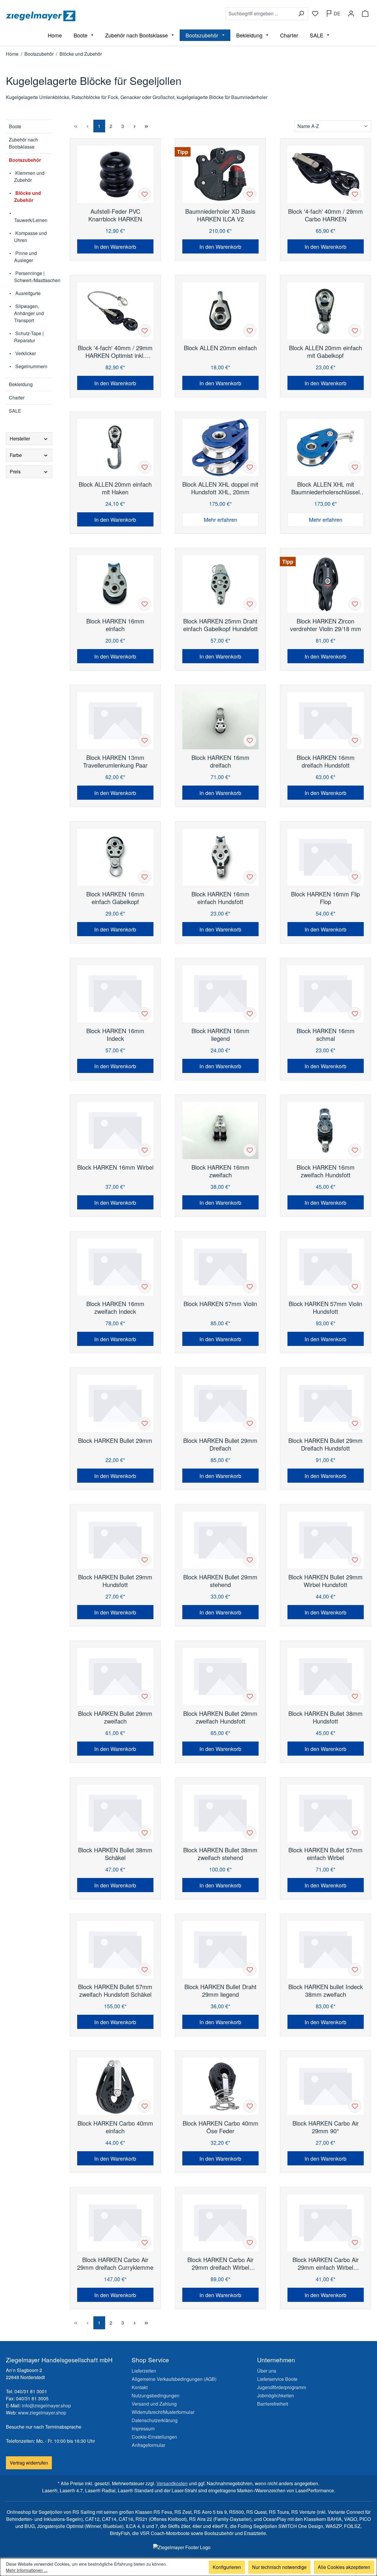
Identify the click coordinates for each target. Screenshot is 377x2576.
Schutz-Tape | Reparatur (29, 337)
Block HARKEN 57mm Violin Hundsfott (325, 1308)
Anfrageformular (148, 2445)
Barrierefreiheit (273, 2404)
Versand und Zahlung (154, 2404)
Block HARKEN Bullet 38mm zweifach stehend (220, 1854)
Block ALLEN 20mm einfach (220, 348)
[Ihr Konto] (351, 14)
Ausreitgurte (27, 293)
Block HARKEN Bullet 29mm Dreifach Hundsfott (325, 1444)
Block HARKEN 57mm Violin (220, 1304)
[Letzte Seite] (146, 126)
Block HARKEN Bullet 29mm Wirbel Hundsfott (325, 1581)
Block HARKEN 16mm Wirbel (115, 1167)
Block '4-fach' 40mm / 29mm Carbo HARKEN (325, 215)
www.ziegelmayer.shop (42, 2413)
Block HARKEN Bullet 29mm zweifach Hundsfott (220, 1717)
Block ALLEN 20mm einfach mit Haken (115, 488)
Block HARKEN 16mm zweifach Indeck (115, 1308)
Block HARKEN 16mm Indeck (115, 1035)
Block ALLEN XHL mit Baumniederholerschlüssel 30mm (325, 488)
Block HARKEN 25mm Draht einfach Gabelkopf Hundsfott (220, 625)
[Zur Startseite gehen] (96, 16)
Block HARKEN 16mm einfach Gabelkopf (115, 898)
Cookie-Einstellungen (154, 2437)
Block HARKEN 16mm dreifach (220, 761)
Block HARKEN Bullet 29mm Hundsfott (115, 1581)
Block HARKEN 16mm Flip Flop (325, 898)
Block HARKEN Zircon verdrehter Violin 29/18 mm (326, 625)
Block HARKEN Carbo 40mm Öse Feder (220, 2127)
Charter (17, 397)
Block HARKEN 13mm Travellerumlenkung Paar (115, 761)
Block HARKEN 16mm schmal (326, 1035)
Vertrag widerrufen (29, 2463)
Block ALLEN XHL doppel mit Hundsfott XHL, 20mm (220, 488)
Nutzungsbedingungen (156, 2395)
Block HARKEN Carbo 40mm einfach (115, 2127)
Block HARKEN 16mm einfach (115, 625)
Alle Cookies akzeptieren (344, 2567)
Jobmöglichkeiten (276, 2395)
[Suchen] (301, 14)
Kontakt (140, 2387)
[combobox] (260, 14)
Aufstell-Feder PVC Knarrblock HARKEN (115, 215)
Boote (15, 126)
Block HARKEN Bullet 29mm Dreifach (220, 1444)
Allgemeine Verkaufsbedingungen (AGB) (174, 2379)
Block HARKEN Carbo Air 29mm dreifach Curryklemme (115, 2264)
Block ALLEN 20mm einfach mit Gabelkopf (325, 352)
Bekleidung (21, 384)
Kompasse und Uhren (30, 237)
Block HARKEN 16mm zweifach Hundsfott (326, 1171)
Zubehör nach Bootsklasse (23, 143)
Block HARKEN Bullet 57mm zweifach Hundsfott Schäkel (115, 1991)
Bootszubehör (25, 160)
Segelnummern (31, 366)
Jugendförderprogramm (282, 2387)
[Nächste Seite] (135, 126)
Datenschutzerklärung (155, 2420)
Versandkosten (172, 2483)
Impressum (143, 2428)
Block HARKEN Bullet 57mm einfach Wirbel (325, 1854)
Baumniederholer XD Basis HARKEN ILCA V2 (220, 215)
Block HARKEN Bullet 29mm (115, 1441)
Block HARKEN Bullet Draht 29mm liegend (220, 1991)
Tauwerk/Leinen (31, 220)
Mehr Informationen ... (27, 2570)
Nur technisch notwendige (279, 2567)
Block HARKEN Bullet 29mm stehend (220, 1581)
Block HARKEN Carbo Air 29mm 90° (326, 2127)
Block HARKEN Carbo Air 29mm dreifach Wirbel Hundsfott (220, 2264)
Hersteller (20, 438)
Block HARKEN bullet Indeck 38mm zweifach (326, 1991)
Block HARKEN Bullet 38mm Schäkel (115, 1854)
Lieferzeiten (144, 2371)
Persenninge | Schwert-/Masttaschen (33, 277)
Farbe (16, 455)
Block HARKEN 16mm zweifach (220, 1171)
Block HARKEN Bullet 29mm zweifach (115, 1717)
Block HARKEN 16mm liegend (220, 1035)
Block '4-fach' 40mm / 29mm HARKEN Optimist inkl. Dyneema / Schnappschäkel (115, 352)
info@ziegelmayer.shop (46, 2405)
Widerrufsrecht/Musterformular (163, 2412)
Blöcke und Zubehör (28, 196)
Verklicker (25, 353)
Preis (15, 471)
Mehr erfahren (220, 519)
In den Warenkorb (115, 246)
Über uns (267, 2371)
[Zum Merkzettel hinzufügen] (145, 194)
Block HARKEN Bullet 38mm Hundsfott (325, 1717)
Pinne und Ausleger (25, 257)
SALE (15, 411)
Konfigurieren (227, 2567)
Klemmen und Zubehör (29, 176)
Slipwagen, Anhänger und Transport (29, 313)
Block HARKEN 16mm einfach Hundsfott (220, 898)
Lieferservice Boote (277, 2379)
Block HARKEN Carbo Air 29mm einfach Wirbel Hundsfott (326, 2264)
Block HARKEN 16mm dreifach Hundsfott (326, 761)
